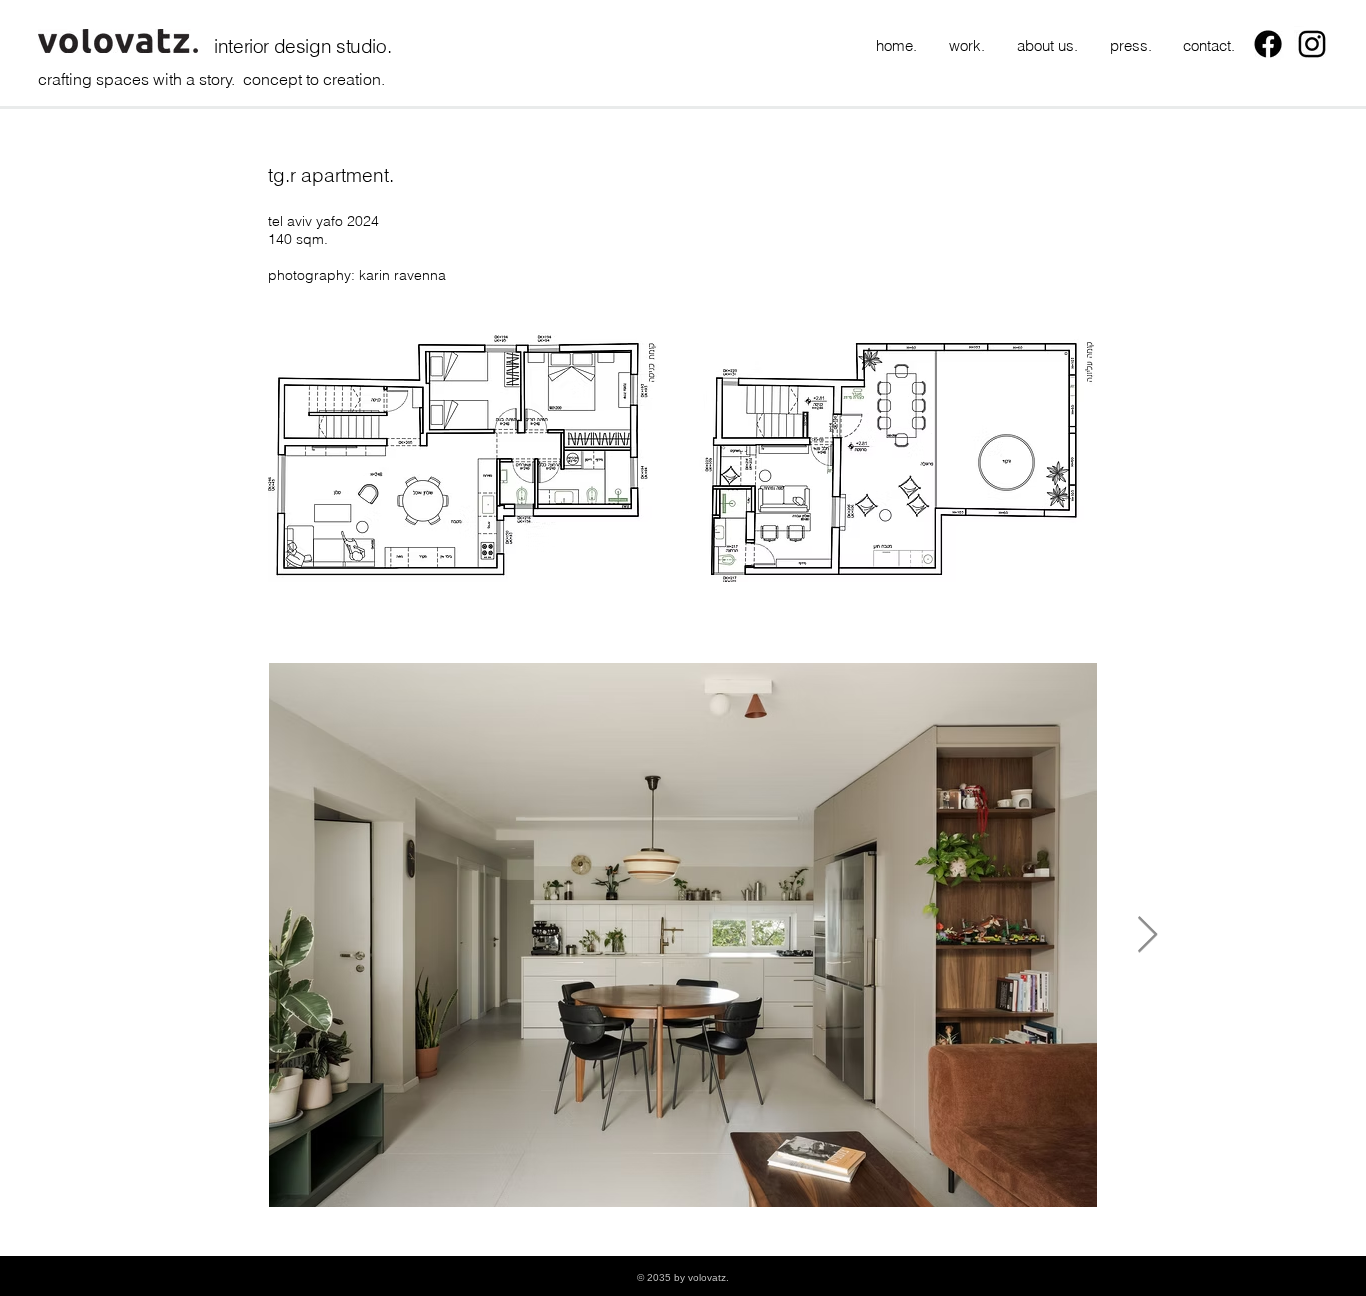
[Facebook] (1268, 44)
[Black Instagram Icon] (1312, 44)
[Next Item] (1147, 935)
